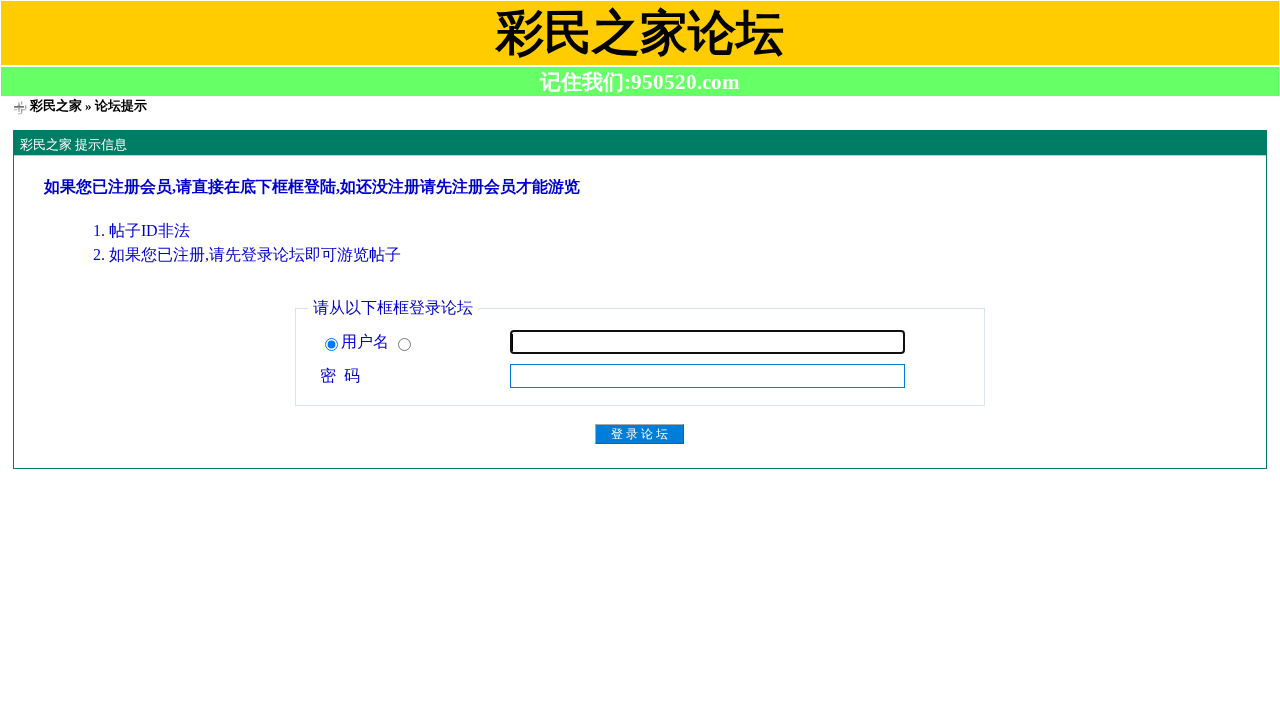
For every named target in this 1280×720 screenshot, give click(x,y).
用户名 (367, 341)
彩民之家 (56, 105)
